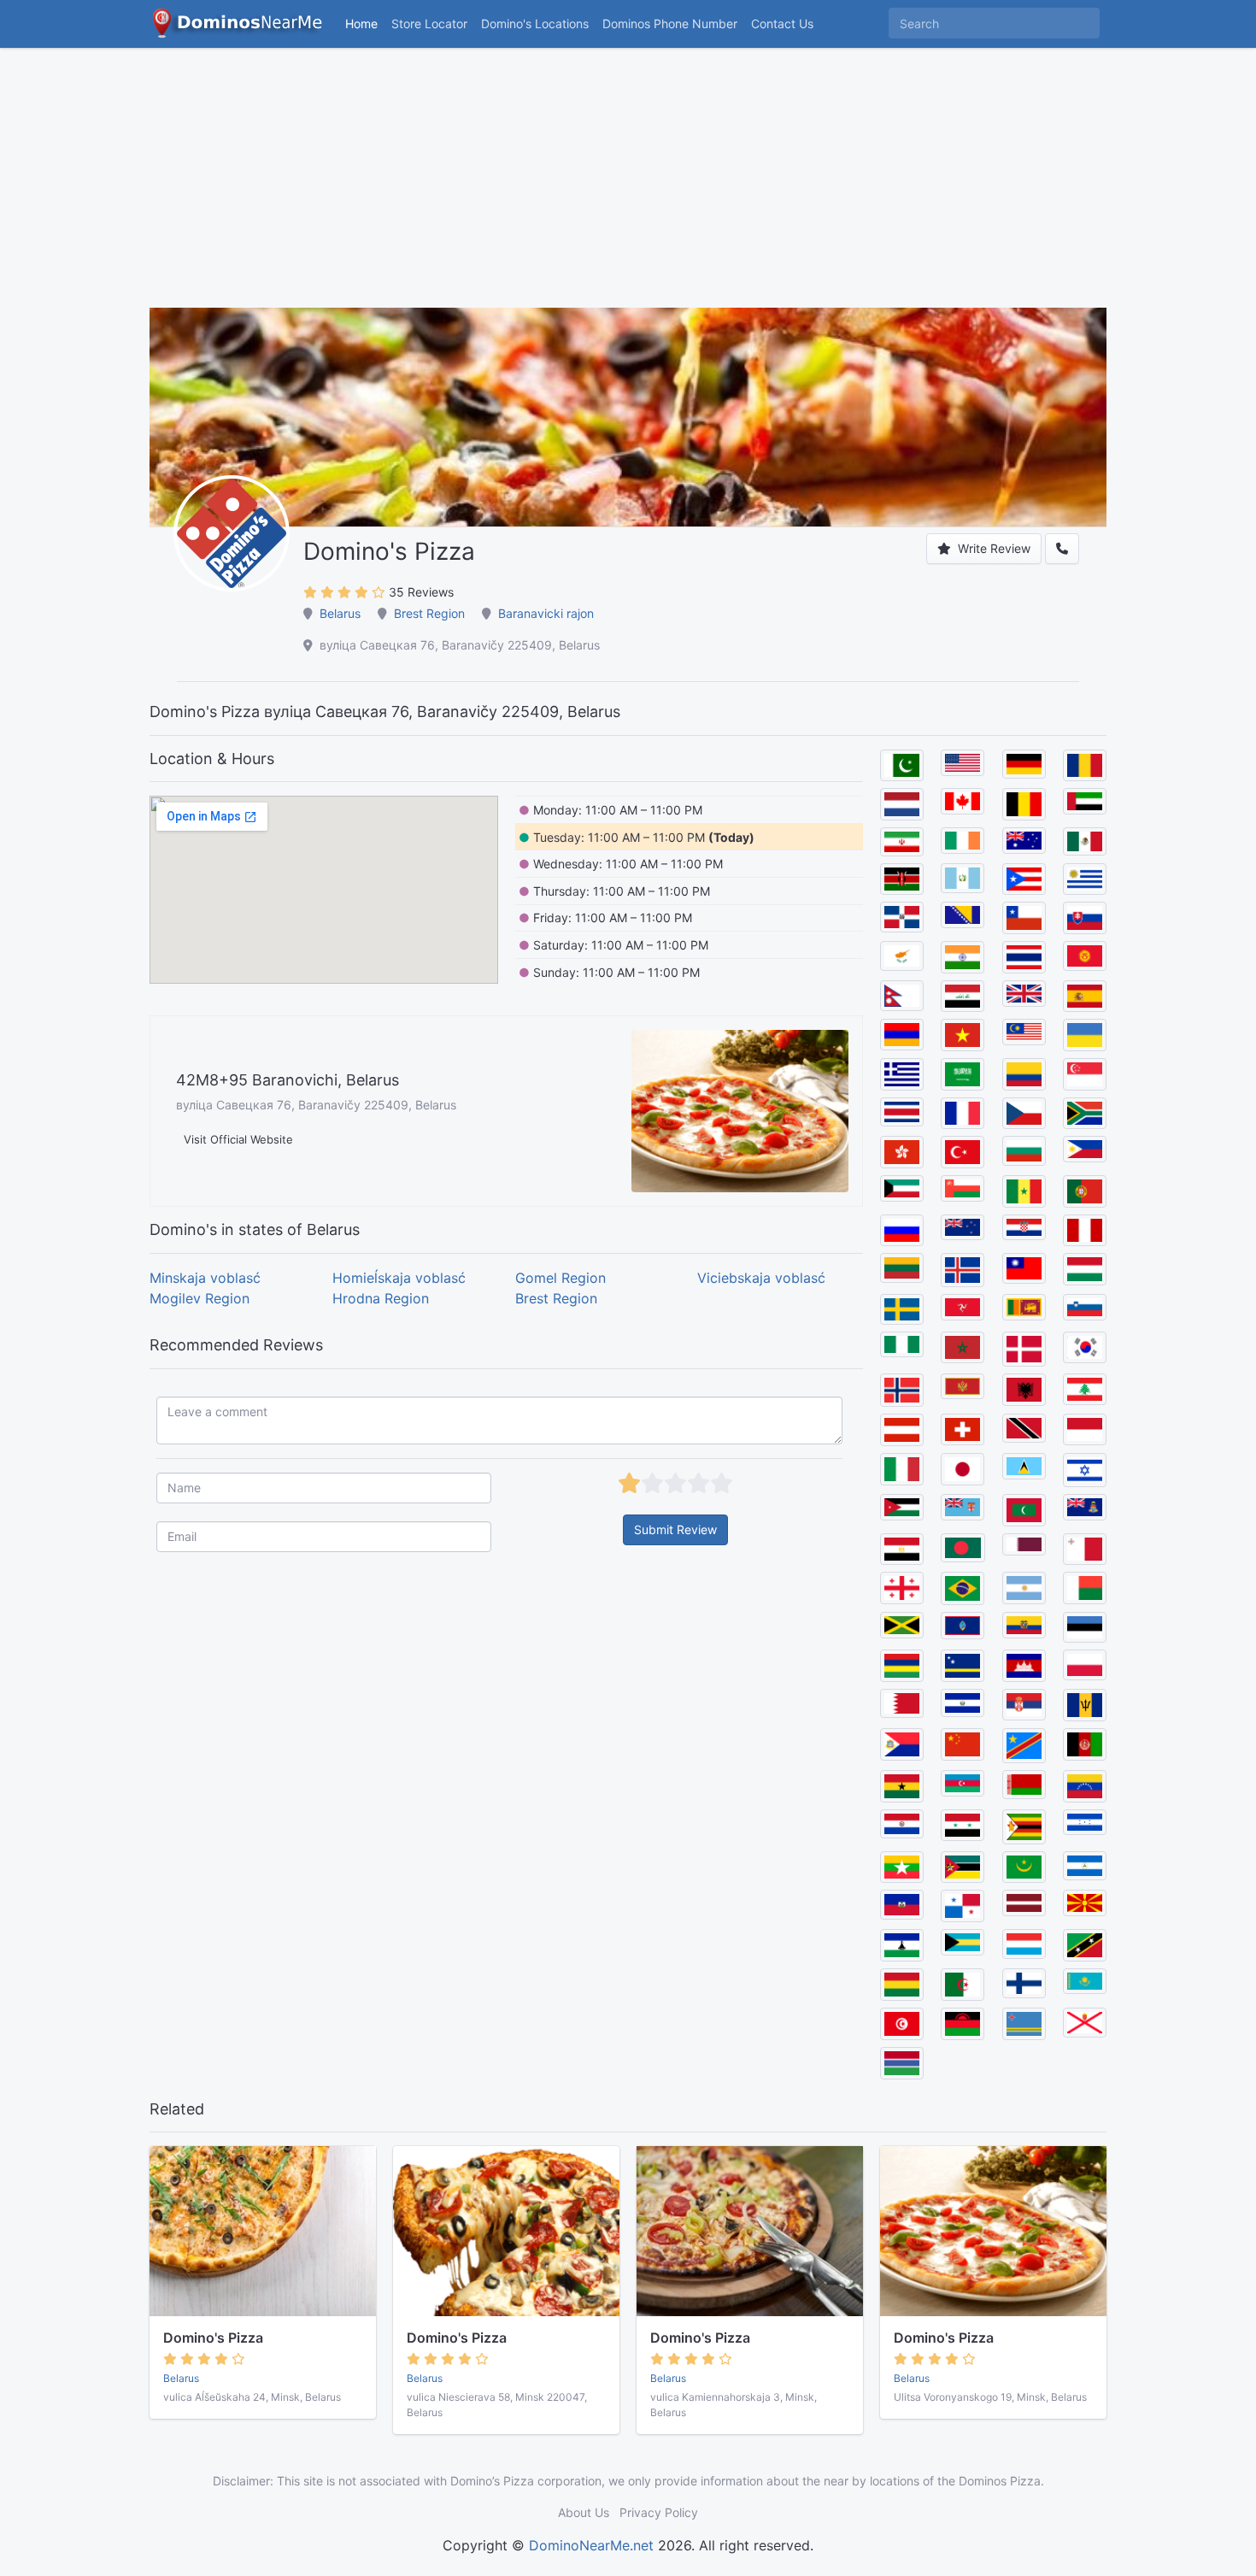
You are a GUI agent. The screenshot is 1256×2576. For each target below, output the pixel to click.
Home (361, 24)
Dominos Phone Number (670, 24)
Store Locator (429, 24)
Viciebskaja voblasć (761, 1278)
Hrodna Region (381, 1298)
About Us (584, 2512)
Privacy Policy (659, 2512)
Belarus (340, 613)
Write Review (992, 548)
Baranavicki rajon (546, 613)
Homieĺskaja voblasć (399, 1278)
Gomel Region (561, 1278)
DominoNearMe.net (591, 2545)
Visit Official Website (238, 1139)
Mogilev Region (200, 1298)
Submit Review (675, 1529)
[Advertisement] (628, 188)
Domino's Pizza (213, 2338)
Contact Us (782, 24)
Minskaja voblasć (205, 1278)
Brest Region (429, 613)
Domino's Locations (538, 23)
